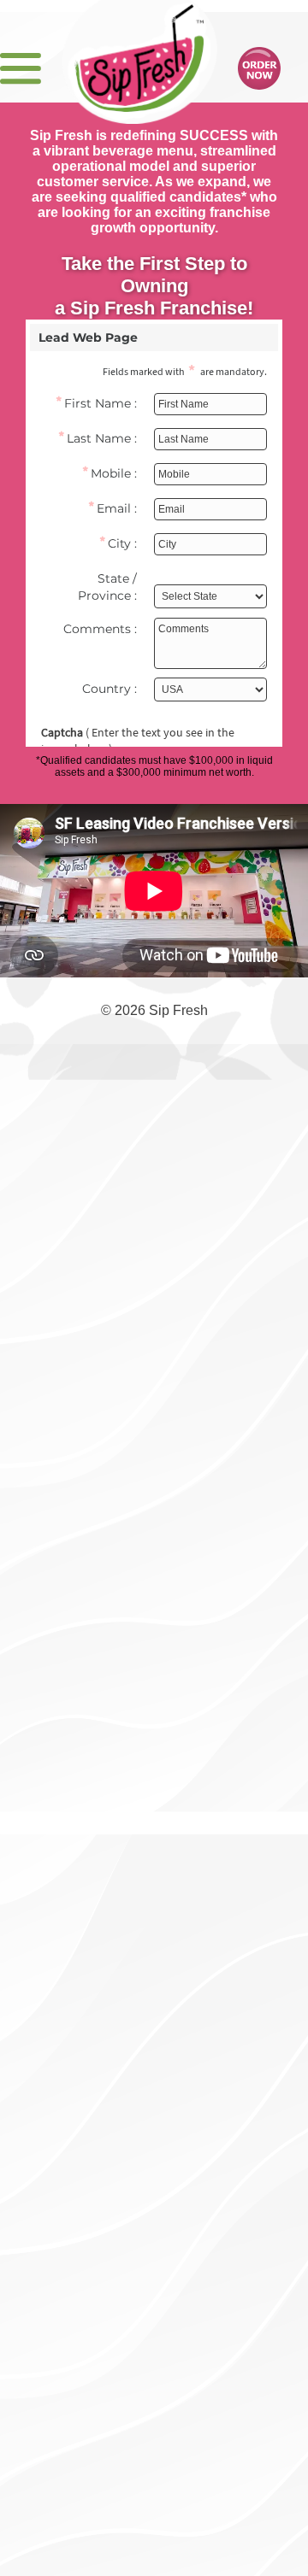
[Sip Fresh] (139, 54)
